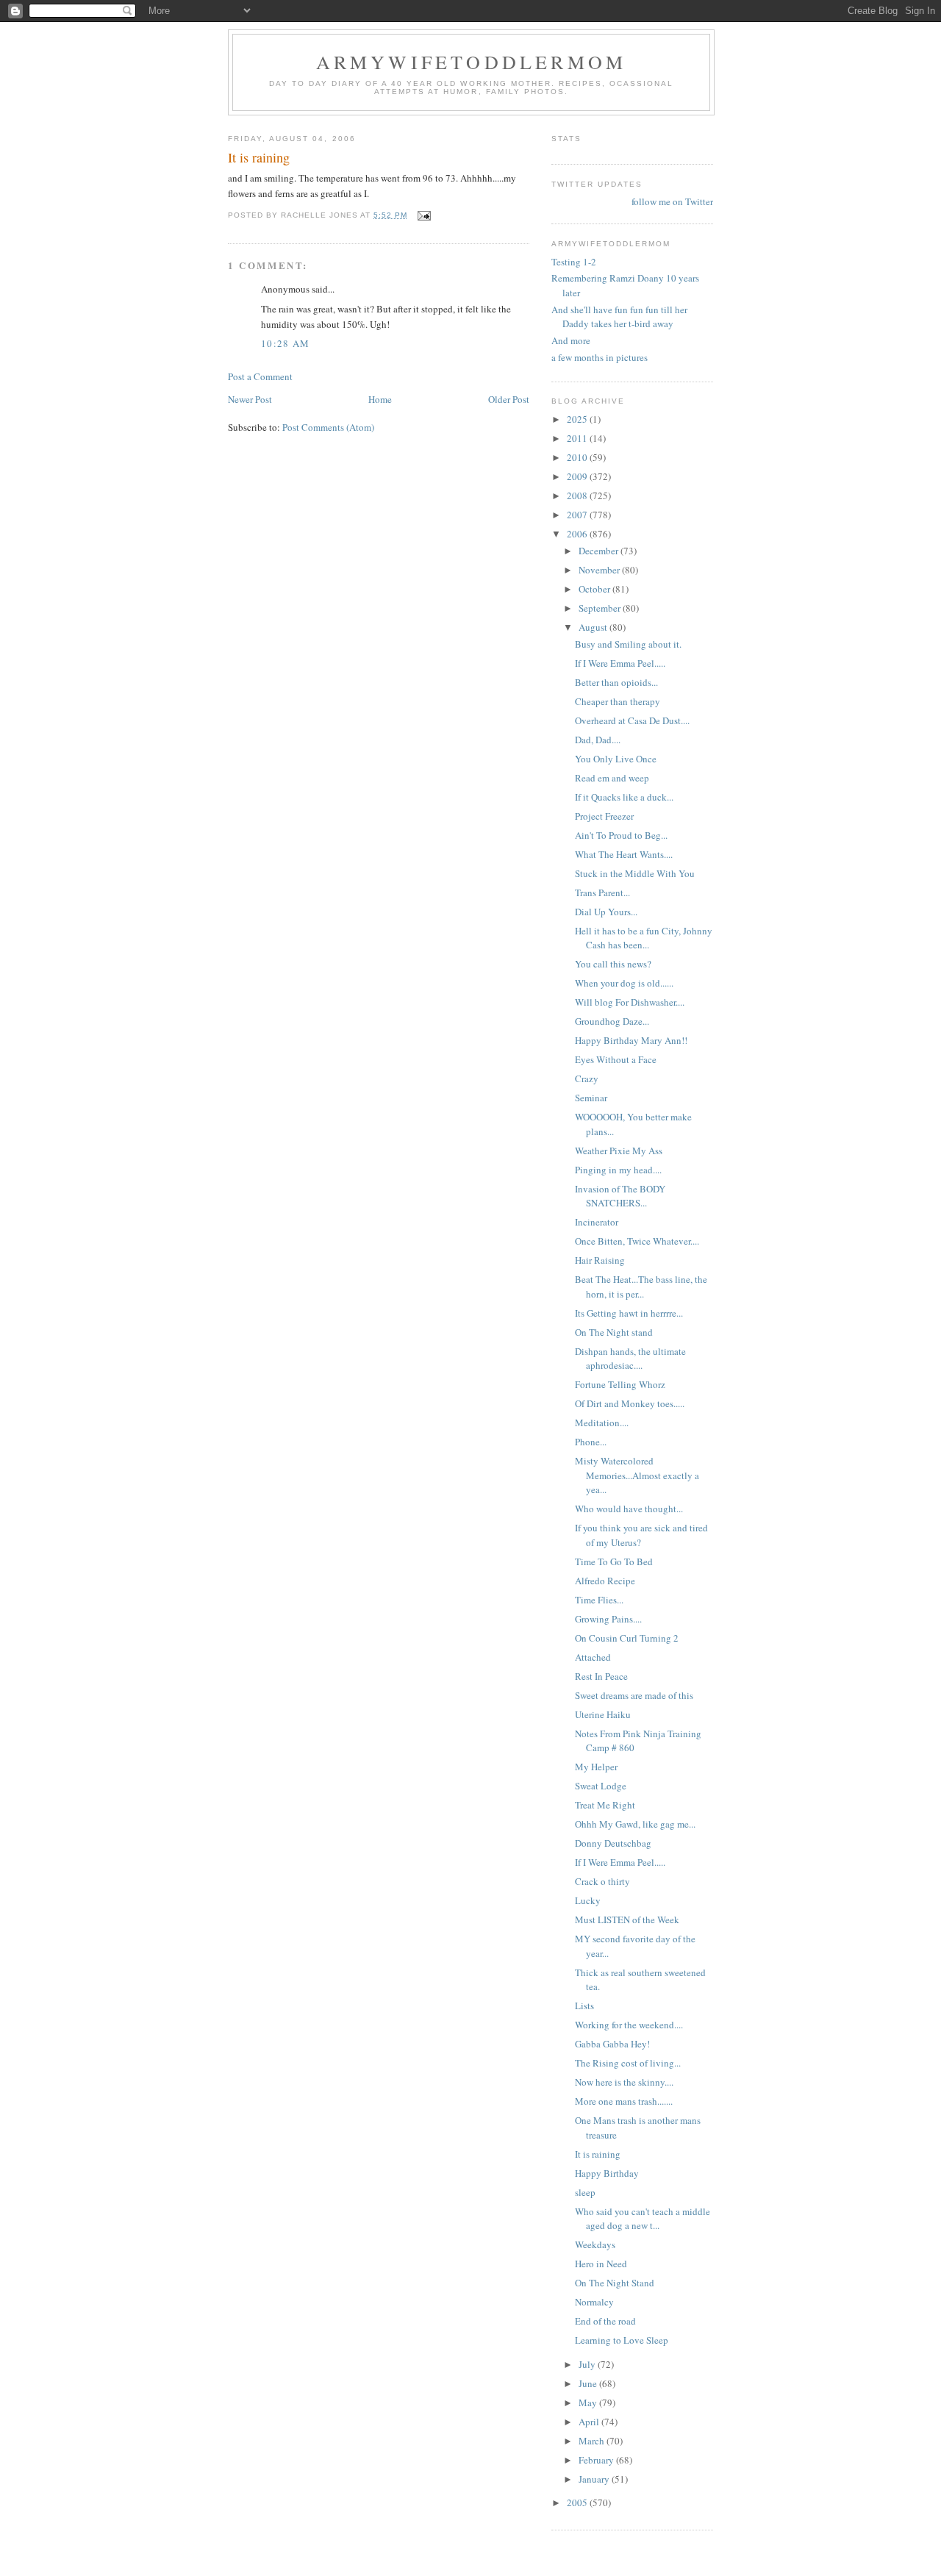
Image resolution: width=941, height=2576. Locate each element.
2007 (578, 515)
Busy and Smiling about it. (628, 644)
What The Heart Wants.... (624, 854)
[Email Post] (424, 215)
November (600, 570)
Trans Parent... (602, 892)
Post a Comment (260, 376)
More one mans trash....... (624, 2101)
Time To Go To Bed (614, 1561)
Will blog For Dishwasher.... (630, 1002)
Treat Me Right (605, 1805)
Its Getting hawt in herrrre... (629, 1313)
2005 (578, 2502)
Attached (593, 1657)
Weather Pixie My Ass (619, 1151)
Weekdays (595, 2244)
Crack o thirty (602, 1881)
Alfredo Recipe (605, 1581)
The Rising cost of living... (628, 2063)
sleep (585, 2192)
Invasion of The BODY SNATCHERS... (620, 1196)
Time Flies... (599, 1600)
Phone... (591, 1442)
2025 (578, 419)
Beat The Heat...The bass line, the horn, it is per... (641, 1287)
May (589, 2403)
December (600, 551)
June (589, 2383)
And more (571, 340)
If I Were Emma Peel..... (620, 663)
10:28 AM (285, 343)
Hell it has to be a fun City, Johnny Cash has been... (644, 938)
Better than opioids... (616, 682)
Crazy (587, 1078)
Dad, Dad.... (598, 740)
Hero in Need (601, 2264)
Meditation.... (602, 1423)
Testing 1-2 (574, 262)
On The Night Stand (615, 2283)
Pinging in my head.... (618, 1170)
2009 (578, 476)
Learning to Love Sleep (622, 2340)
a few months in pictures (600, 357)
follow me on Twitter (672, 201)
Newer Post (250, 399)
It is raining (598, 2154)
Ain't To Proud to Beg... (621, 835)
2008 (578, 495)
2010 (578, 457)
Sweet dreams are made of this (634, 1695)
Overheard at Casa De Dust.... (632, 720)
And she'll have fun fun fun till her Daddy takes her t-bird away (619, 317)
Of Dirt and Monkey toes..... (630, 1403)
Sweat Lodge (601, 1786)
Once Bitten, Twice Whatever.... (637, 1241)
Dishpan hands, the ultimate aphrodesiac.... (630, 1359)
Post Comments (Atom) (328, 427)
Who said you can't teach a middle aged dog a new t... (643, 2219)
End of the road (605, 2321)
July (588, 2364)
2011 (578, 438)
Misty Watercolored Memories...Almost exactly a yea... (637, 1475)
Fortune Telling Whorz (620, 1384)
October (595, 589)
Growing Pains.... (608, 1619)
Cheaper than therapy (618, 701)
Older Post (509, 399)
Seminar (591, 1098)
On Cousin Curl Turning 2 (627, 1638)
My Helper (596, 1767)
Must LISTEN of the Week (627, 1920)
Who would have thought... (629, 1509)
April (590, 2422)
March (593, 2441)
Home (380, 399)
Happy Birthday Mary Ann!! (631, 1040)
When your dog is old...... (624, 983)
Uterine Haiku (603, 1714)
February (597, 2460)
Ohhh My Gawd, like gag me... (635, 1824)
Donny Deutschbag (613, 1843)
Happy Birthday (607, 2173)
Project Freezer (604, 816)
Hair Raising (600, 1260)
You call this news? (613, 964)
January (595, 2479)
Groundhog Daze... (612, 1021)
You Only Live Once (616, 759)
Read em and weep (612, 778)
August (594, 627)
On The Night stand (614, 1332)
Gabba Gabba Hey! (612, 2044)
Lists (584, 2006)
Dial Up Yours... (606, 912)
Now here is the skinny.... (624, 2082)
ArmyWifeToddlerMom (472, 62)
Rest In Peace (601, 1676)
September (601, 608)
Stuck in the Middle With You (635, 873)
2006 (578, 534)
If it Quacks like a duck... (624, 797)
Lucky (588, 1900)
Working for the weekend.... (629, 2025)
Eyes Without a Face (616, 1059)
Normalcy (594, 2302)
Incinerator (597, 1222)
